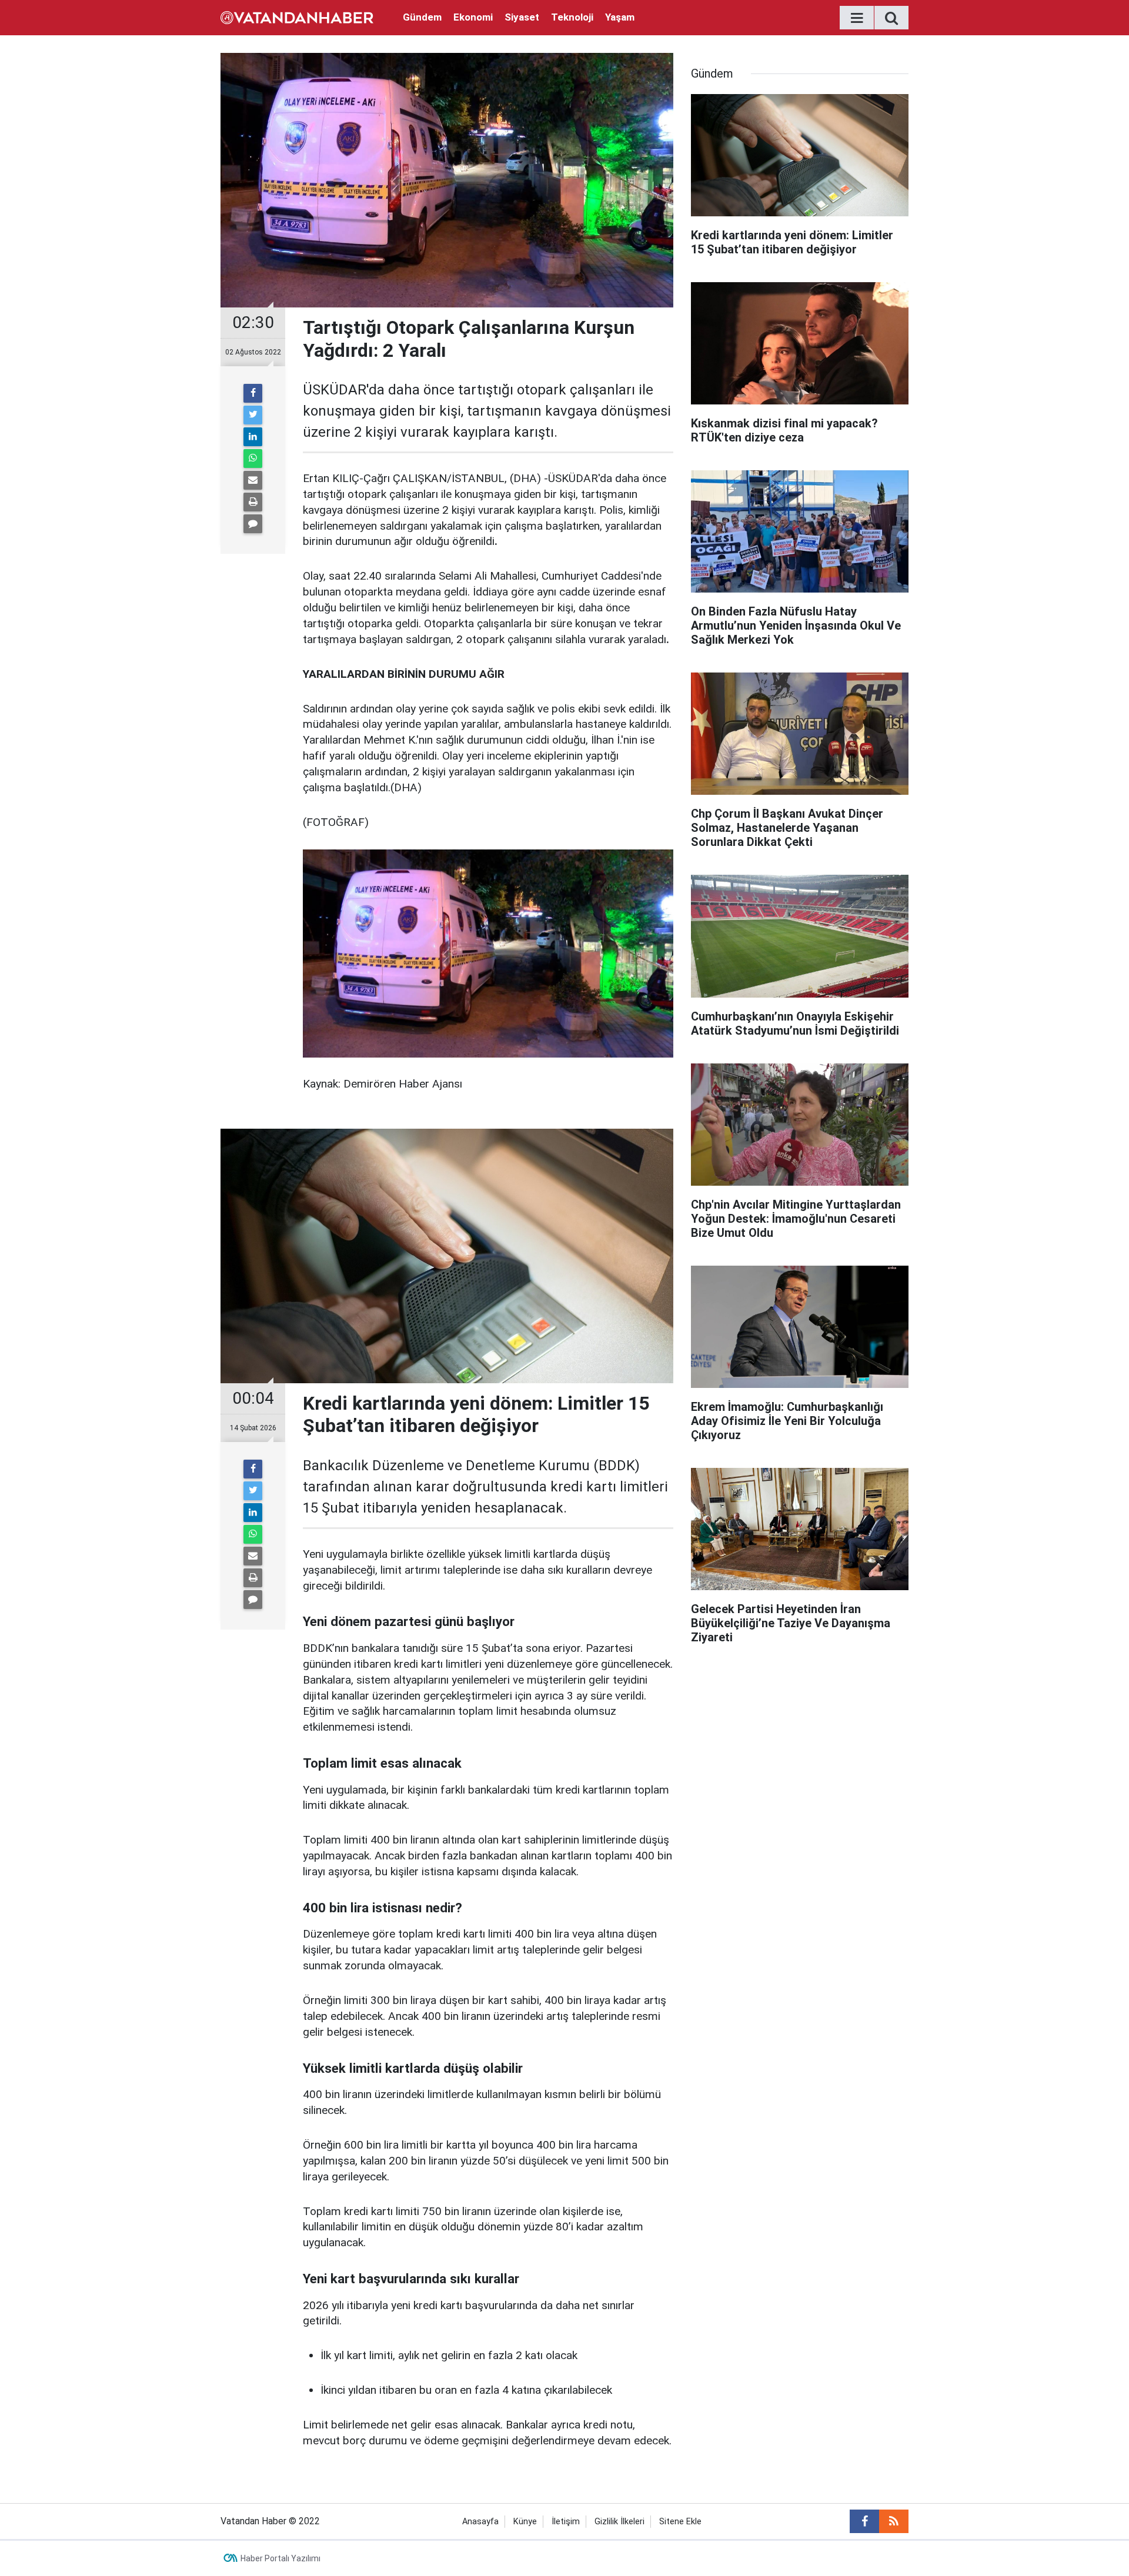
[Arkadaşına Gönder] (253, 480)
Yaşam (620, 17)
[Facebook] (253, 393)
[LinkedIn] (253, 437)
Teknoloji (572, 17)
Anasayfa (480, 2522)
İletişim (566, 2522)
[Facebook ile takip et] (864, 2521)
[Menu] (857, 18)
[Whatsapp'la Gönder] (253, 459)
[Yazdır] (253, 502)
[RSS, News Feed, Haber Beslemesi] (894, 2521)
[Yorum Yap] (253, 524)
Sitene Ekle (680, 2522)
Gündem (422, 17)
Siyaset (522, 17)
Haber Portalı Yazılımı (280, 2558)
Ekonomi (473, 17)
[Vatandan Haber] (297, 17)
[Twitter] (253, 415)
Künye (525, 2522)
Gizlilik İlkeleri (619, 2522)
